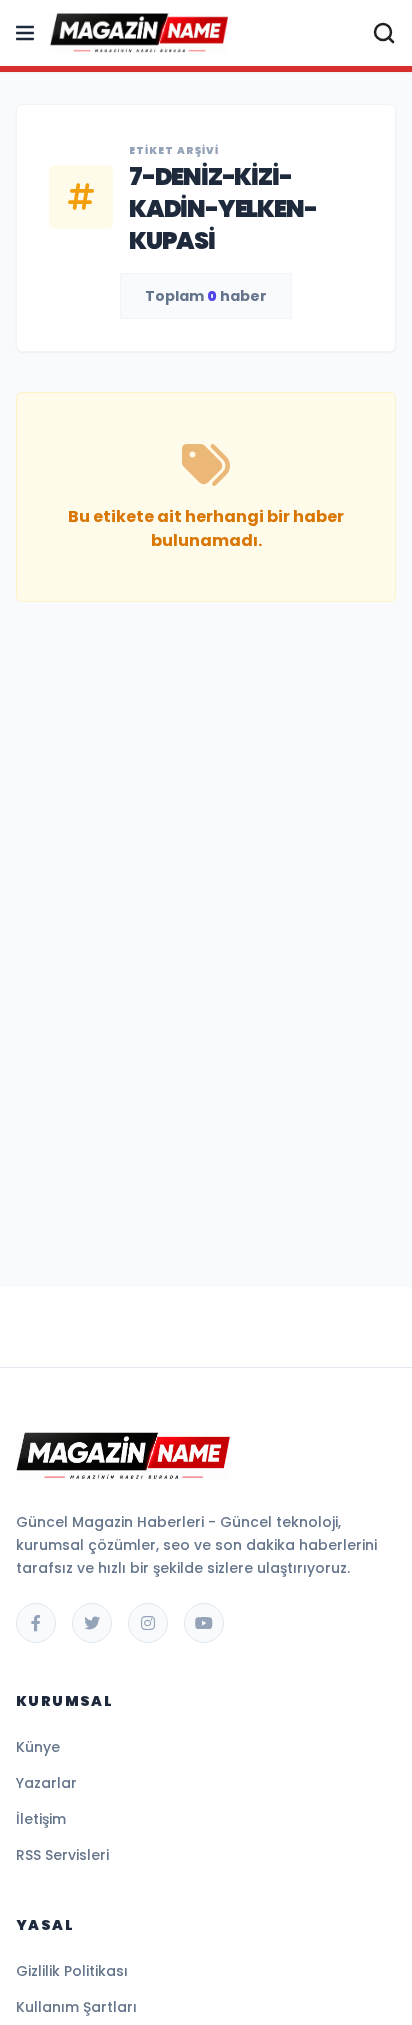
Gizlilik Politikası (72, 1971)
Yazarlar (46, 1783)
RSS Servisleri (62, 1855)
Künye (38, 1747)
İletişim (41, 1819)
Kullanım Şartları (76, 2007)
